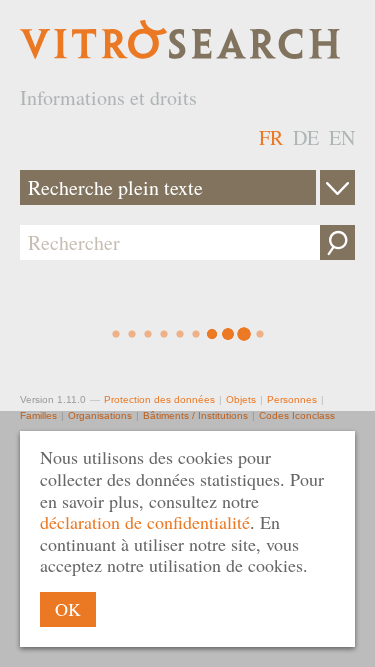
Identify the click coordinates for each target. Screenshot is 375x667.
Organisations (100, 415)
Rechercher (337, 242)
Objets (241, 399)
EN (342, 137)
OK (68, 609)
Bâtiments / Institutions (195, 415)
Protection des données (159, 399)
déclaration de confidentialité (145, 522)
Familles (38, 415)
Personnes (292, 399)
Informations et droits (108, 97)
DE (306, 137)
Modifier (337, 187)
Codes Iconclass (297, 415)
